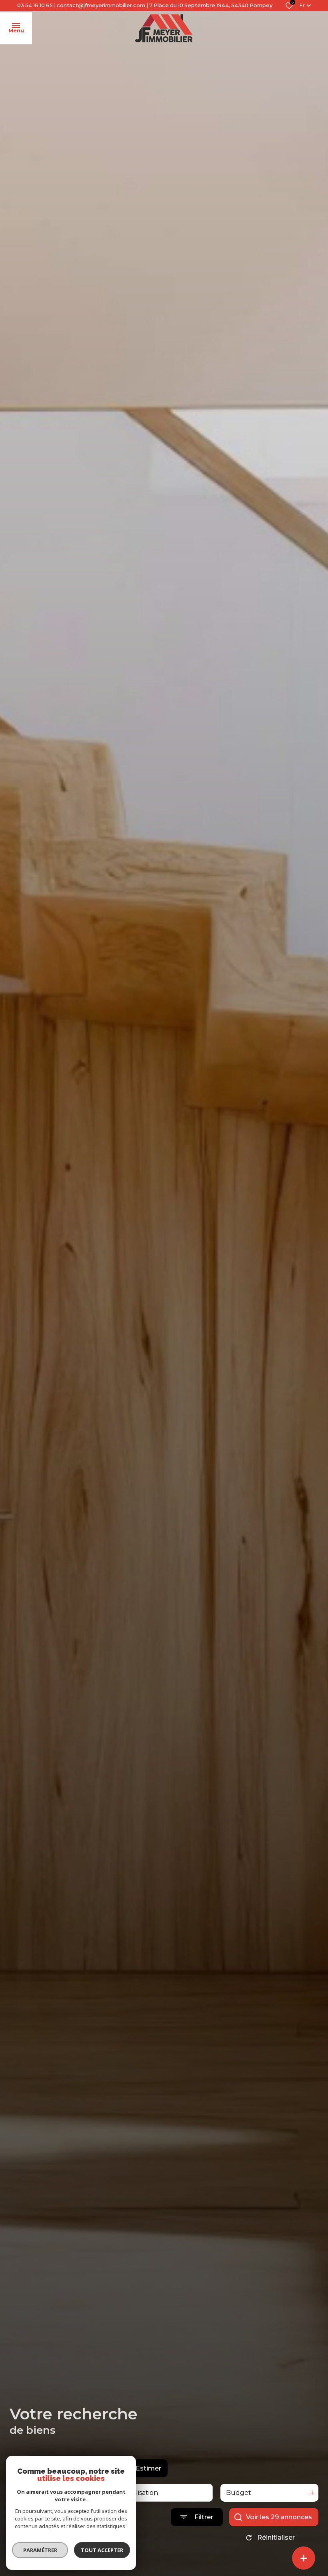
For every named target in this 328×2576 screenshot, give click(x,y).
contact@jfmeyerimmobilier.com (101, 5)
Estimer (148, 2468)
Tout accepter (102, 2550)
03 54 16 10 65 (35, 5)
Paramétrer (40, 2550)
